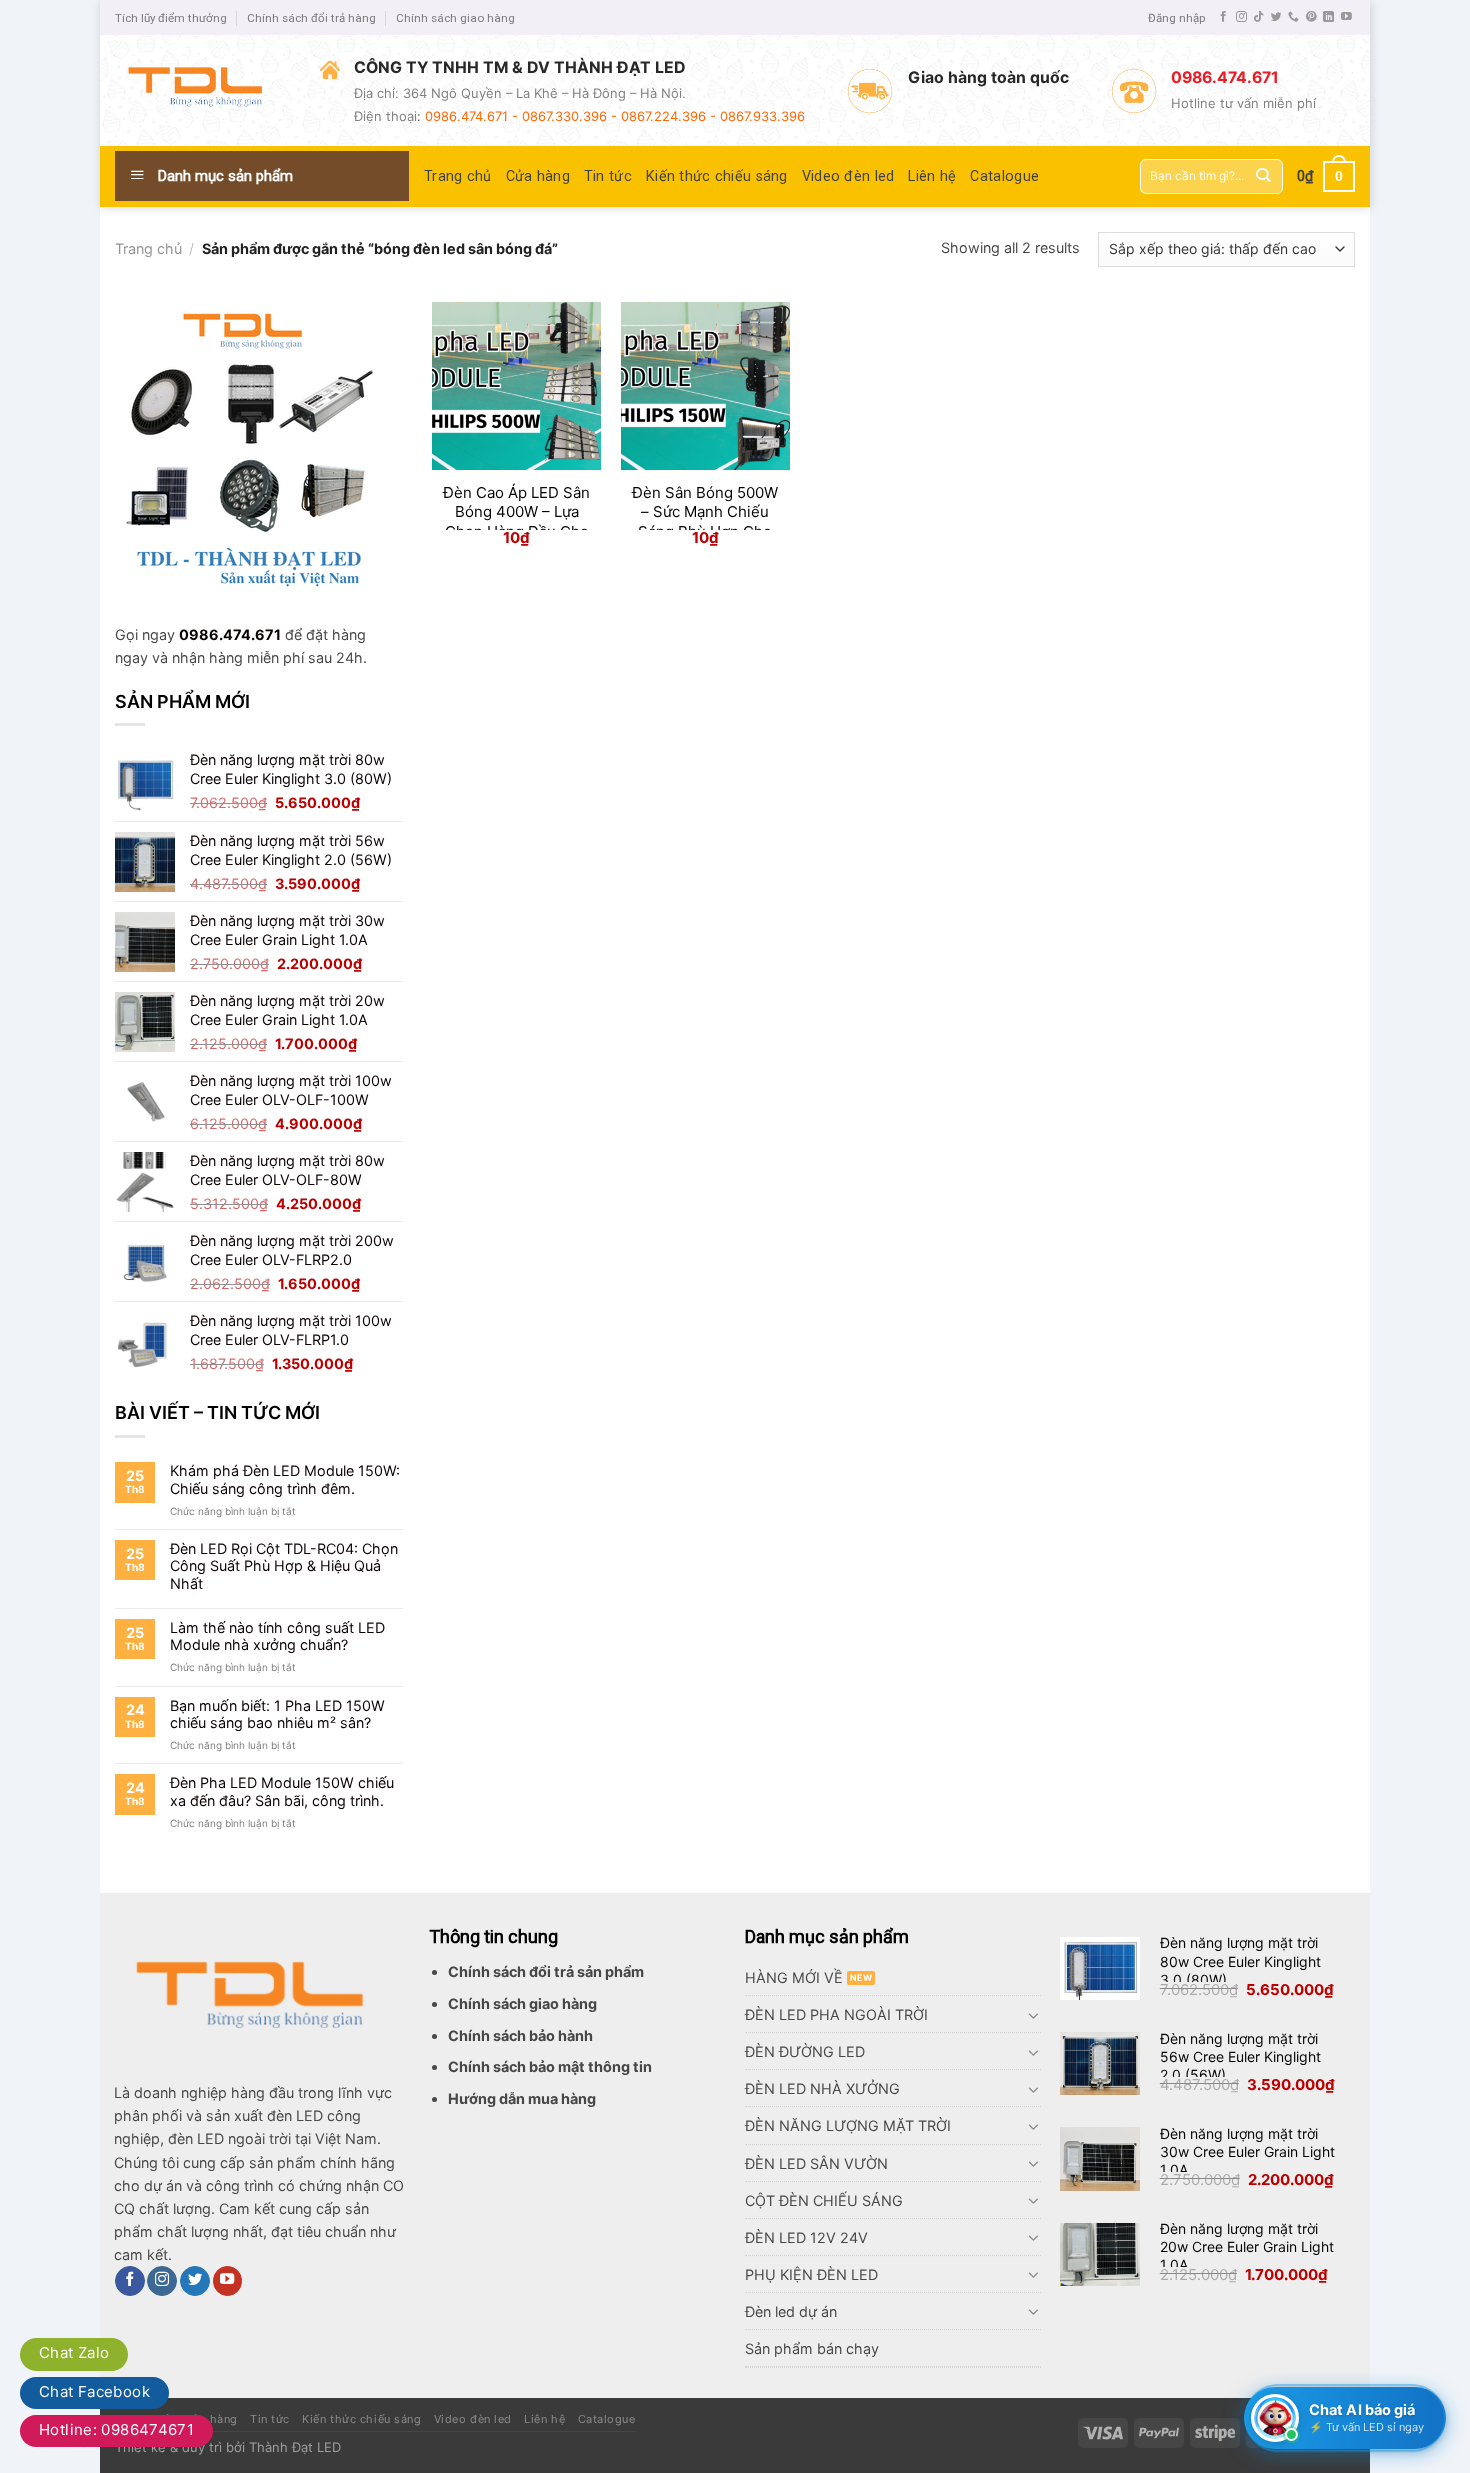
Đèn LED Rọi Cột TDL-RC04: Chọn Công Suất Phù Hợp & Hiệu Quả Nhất (284, 1566)
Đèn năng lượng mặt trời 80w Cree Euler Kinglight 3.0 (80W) (1240, 1960)
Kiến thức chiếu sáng (717, 176)
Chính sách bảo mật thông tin (550, 2066)
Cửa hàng (538, 176)
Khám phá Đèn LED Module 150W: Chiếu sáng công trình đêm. (285, 1479)
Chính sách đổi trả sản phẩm (546, 1971)
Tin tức (608, 176)
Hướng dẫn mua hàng (522, 2098)
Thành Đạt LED (295, 2447)
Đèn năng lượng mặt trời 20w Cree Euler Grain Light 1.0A (1247, 2246)
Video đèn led (848, 176)
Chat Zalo (74, 2352)
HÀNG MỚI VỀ (794, 1977)
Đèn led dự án (791, 2311)
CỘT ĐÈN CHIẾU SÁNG (824, 2200)
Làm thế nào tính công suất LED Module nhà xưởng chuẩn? (277, 1636)
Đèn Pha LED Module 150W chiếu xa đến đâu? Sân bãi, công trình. (282, 1791)
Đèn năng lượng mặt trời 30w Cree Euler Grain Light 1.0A (1247, 2151)
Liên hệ (932, 176)
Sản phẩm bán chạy (812, 2348)
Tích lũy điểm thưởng (171, 18)
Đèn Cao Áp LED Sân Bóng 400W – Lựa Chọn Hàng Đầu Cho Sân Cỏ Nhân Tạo (516, 522)
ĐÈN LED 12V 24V (806, 2237)
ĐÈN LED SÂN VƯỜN (816, 2163)
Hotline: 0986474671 (116, 2429)
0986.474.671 (230, 634)
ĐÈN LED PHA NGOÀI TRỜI (836, 2014)
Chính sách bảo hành (520, 2035)
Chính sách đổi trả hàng (311, 18)
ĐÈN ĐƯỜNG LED (805, 2051)
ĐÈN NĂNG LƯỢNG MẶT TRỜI (848, 2125)
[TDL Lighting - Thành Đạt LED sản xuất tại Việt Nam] (202, 91)
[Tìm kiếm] (1263, 176)
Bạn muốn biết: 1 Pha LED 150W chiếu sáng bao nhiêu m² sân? (277, 1714)
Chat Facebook (94, 2391)
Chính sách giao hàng (455, 18)
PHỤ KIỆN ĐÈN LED (811, 2274)
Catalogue (1004, 176)
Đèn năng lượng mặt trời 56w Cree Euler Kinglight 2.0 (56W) (1240, 2056)
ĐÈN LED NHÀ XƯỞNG (822, 2088)
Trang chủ (458, 176)
